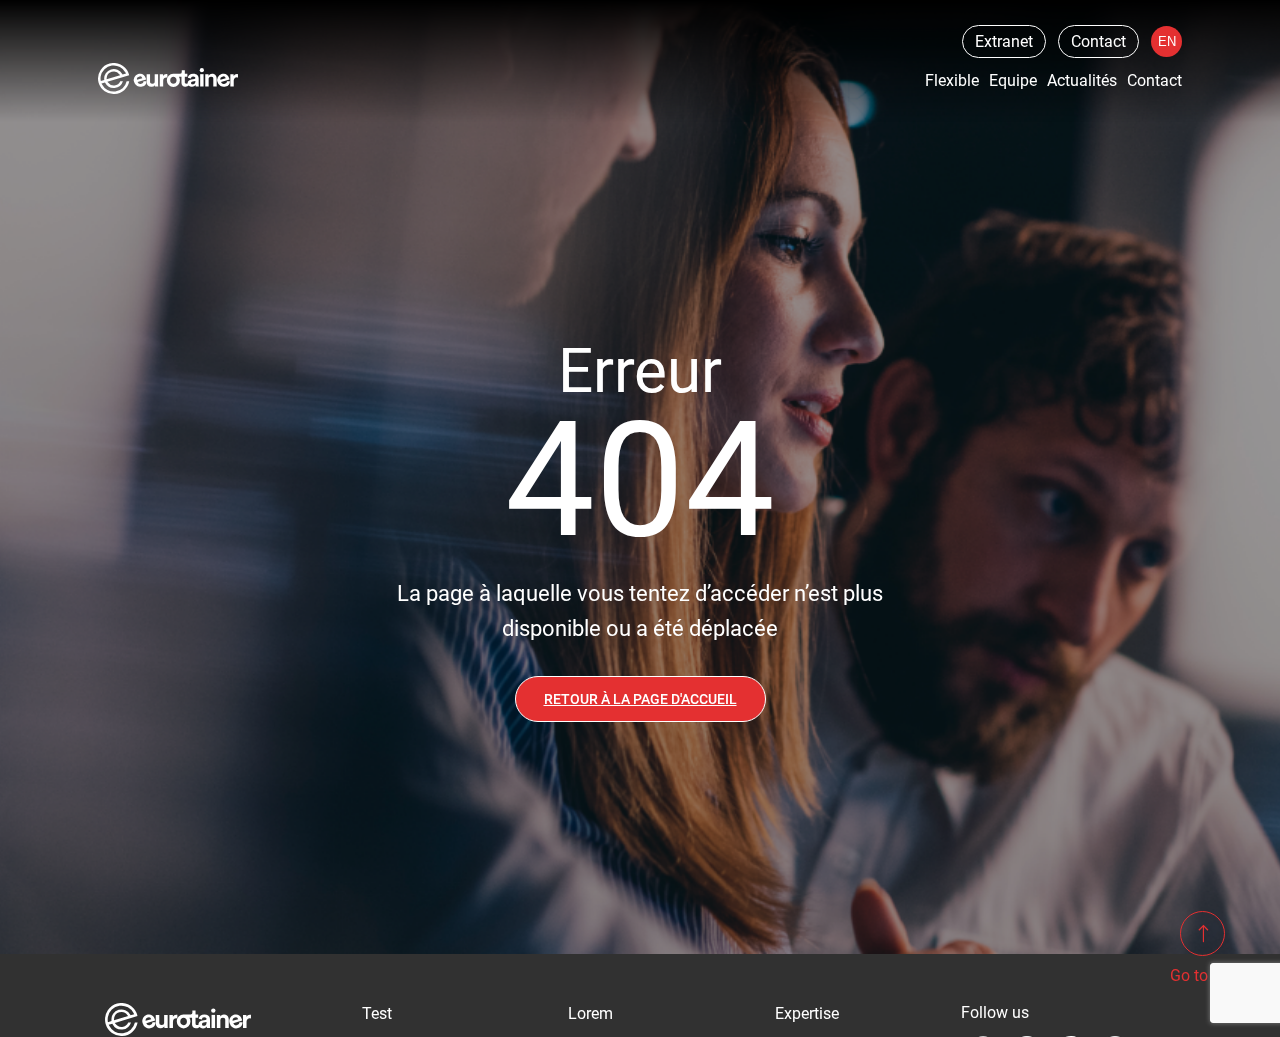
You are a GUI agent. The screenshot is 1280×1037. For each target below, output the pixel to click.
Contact (1098, 41)
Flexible (952, 80)
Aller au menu (183, 23)
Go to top (1202, 975)
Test (377, 1013)
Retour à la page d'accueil (640, 699)
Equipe (1013, 80)
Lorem (590, 1013)
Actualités (1082, 80)
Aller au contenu (67, 23)
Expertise (807, 1013)
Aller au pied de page (314, 23)
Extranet (1004, 41)
